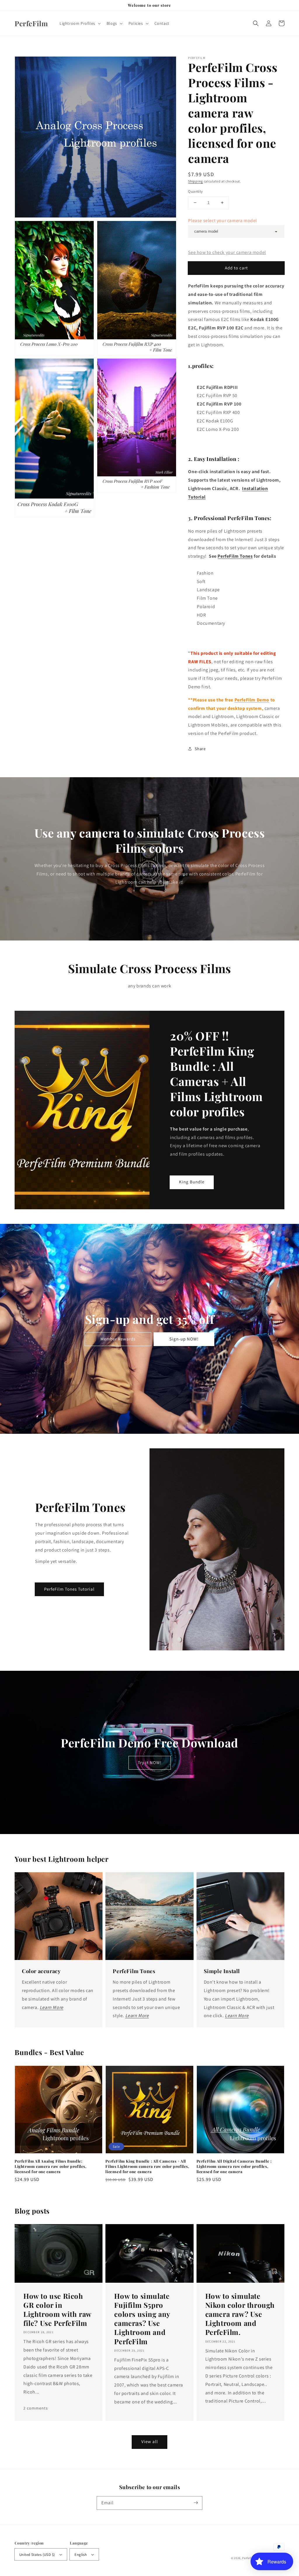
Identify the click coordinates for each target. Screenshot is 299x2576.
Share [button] (200, 749)
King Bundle (192, 1182)
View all (150, 2441)
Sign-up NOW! (184, 1339)
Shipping (195, 181)
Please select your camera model (222, 221)
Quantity (195, 191)
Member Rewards (118, 1339)
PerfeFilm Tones (235, 556)
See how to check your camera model (227, 252)
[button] (256, 23)
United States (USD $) (37, 2555)
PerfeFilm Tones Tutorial (69, 1589)
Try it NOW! (150, 1762)
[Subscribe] (196, 2503)
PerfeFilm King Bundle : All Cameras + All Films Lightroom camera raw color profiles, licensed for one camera (147, 2166)
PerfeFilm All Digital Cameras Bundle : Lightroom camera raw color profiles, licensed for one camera (234, 2166)
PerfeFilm (249, 2558)
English (81, 2555)
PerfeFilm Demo (252, 700)
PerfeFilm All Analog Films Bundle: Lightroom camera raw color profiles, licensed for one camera (51, 2166)
